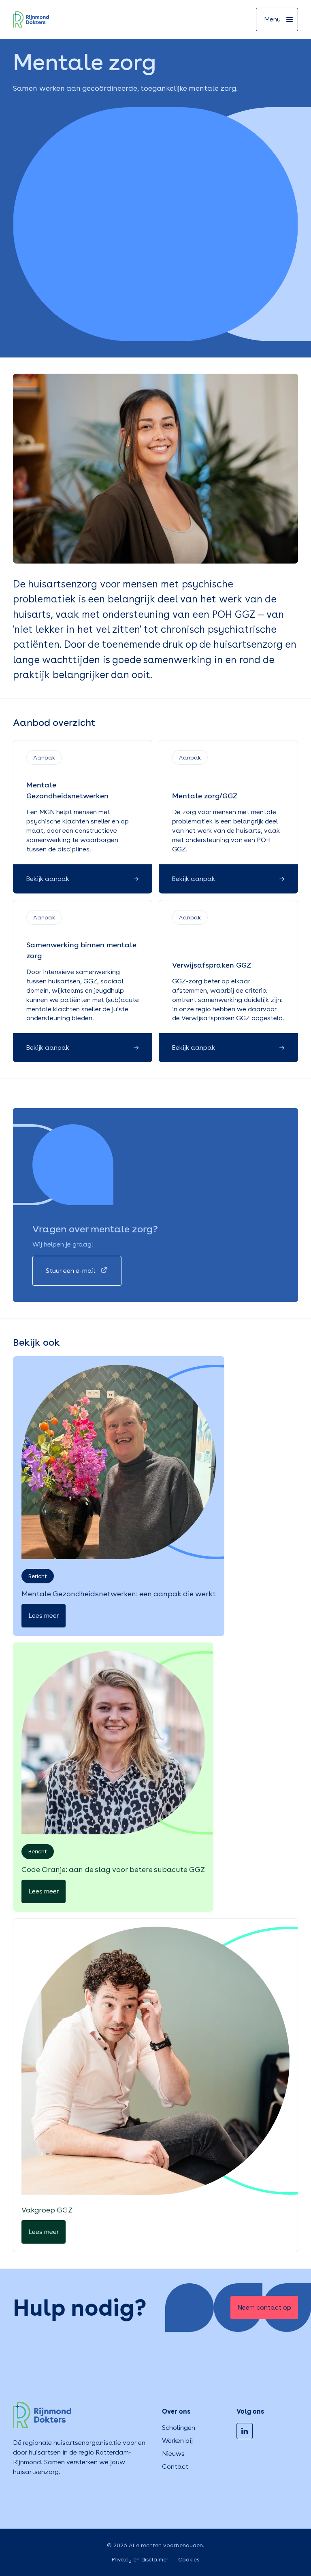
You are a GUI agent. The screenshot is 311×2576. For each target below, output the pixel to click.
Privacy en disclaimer (140, 2559)
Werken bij (177, 2441)
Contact (175, 2466)
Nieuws (173, 2454)
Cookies (189, 2559)
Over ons (176, 2411)
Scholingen (179, 2428)
